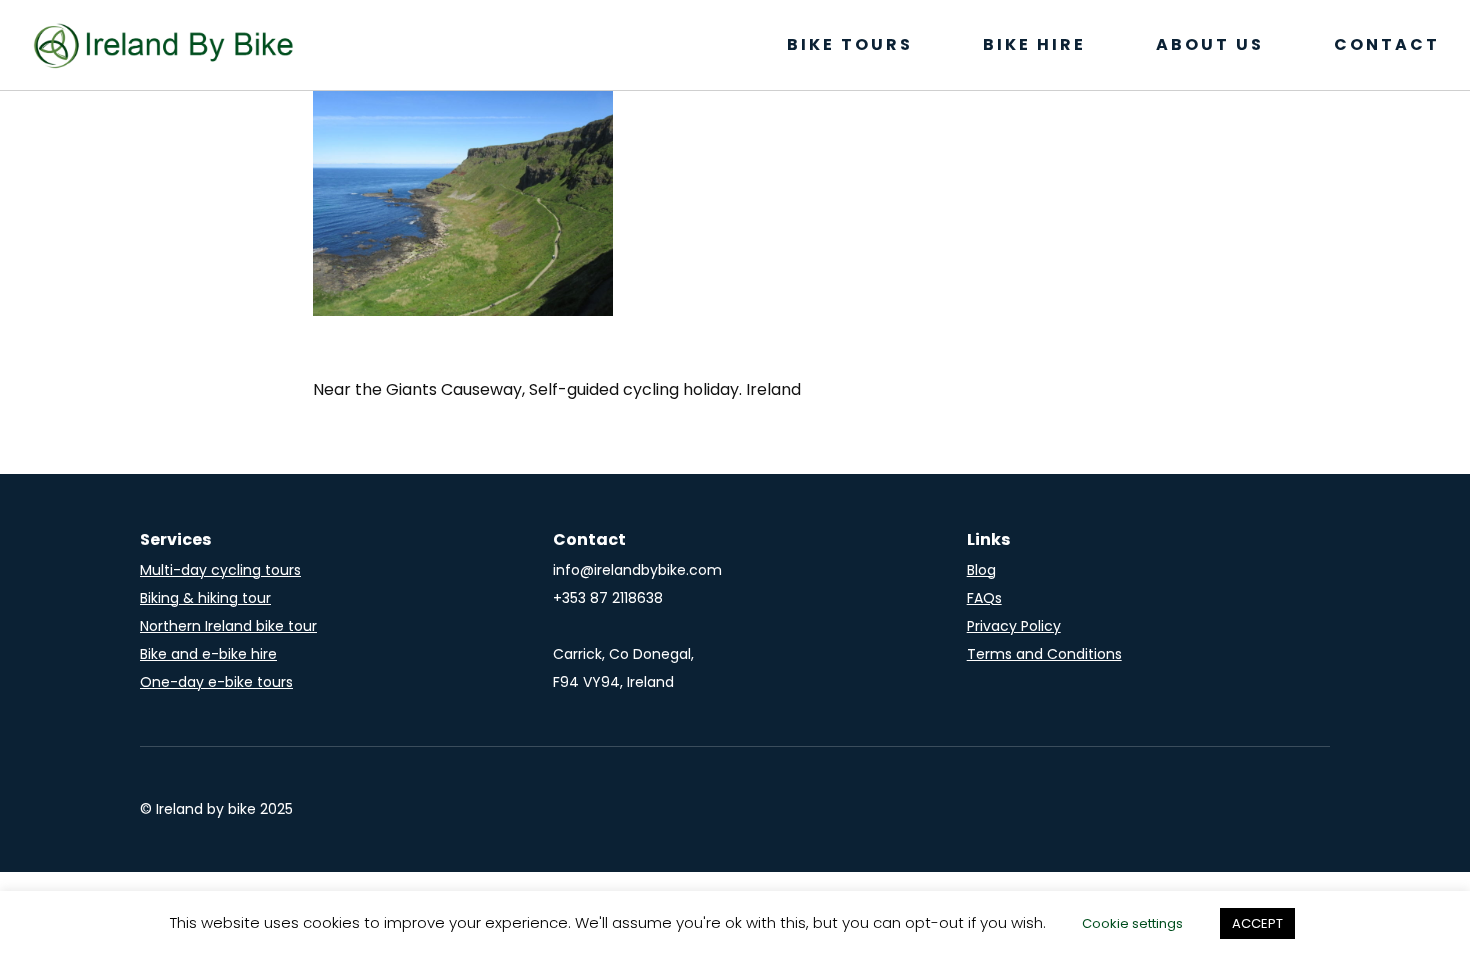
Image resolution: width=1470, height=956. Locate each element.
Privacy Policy (1014, 626)
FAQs (984, 598)
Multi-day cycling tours (220, 570)
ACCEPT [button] (1257, 923)
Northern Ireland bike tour (228, 626)
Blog (981, 570)
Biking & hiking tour (205, 598)
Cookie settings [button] (1132, 923)
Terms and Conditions (1044, 654)
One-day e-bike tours (216, 682)
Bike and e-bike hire (208, 654)
